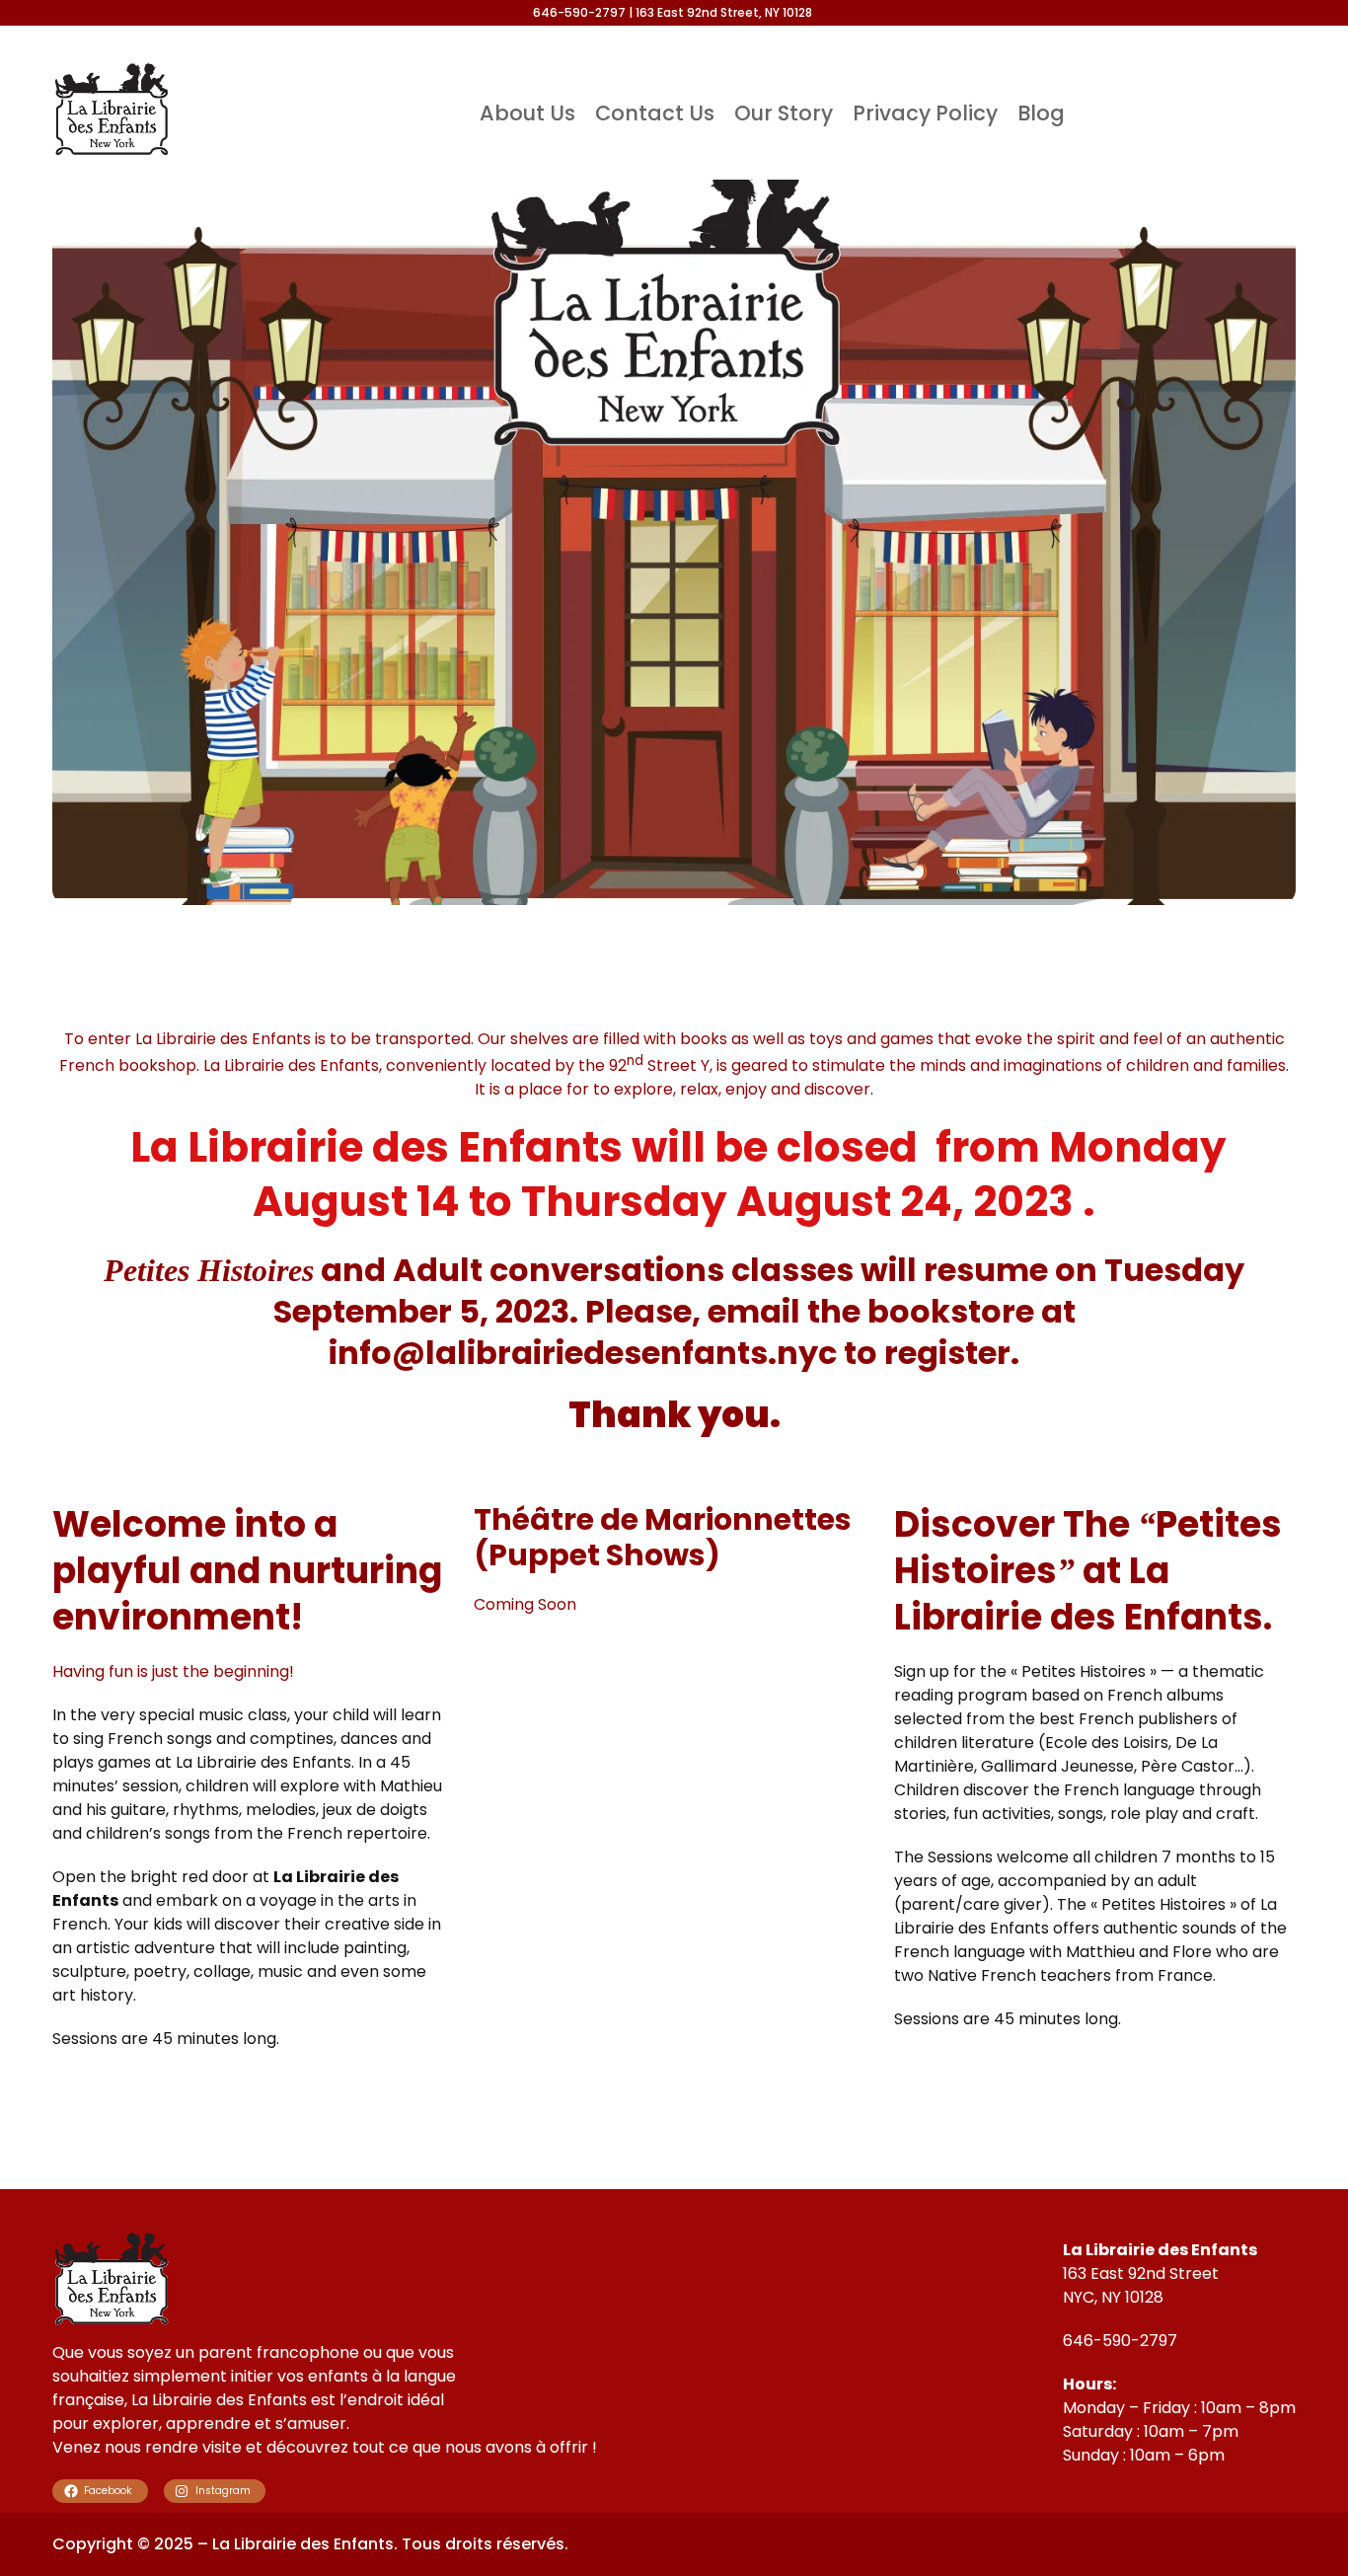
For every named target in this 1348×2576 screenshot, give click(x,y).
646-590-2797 (1120, 2341)
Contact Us (655, 113)
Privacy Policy (925, 113)
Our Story (784, 113)
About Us (527, 113)
